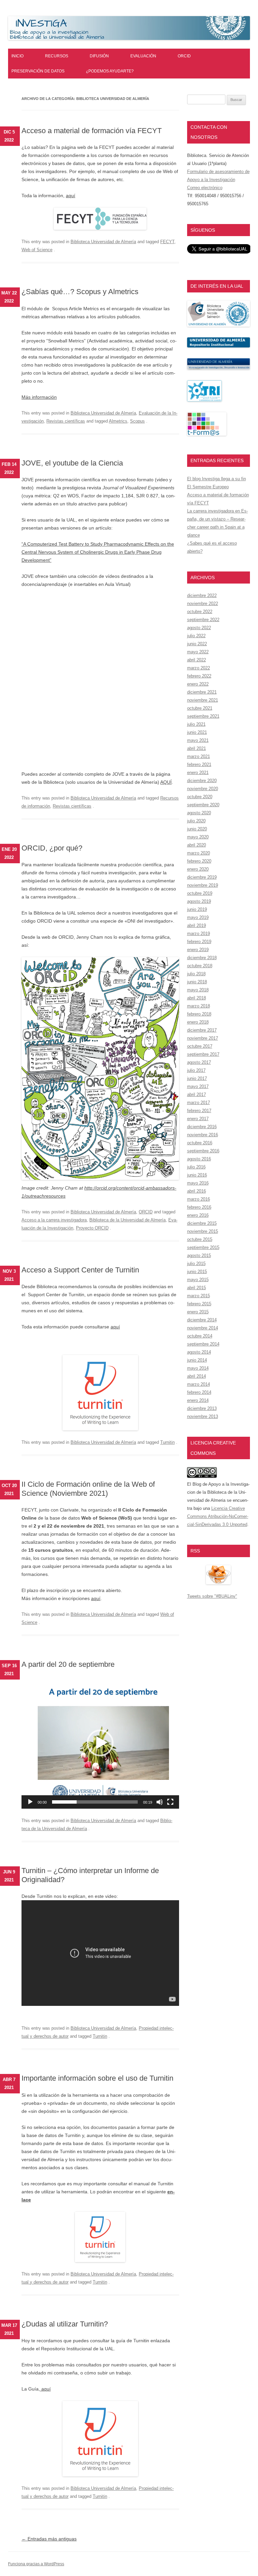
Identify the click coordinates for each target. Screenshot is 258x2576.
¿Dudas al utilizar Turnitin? (65, 2324)
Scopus (137, 421)
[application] (100, 1743)
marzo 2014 (199, 1384)
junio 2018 (197, 982)
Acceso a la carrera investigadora (54, 1220)
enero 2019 (198, 950)
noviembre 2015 (203, 1231)
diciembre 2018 (202, 958)
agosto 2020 (199, 813)
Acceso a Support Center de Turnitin (80, 1270)
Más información (39, 397)
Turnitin (167, 1442)
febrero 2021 (199, 764)
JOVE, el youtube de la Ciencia (72, 463)
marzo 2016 (199, 1199)
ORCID (184, 56)
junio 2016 (197, 1175)
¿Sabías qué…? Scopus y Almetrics (80, 292)
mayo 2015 (198, 1280)
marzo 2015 (199, 1296)
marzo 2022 (199, 668)
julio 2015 (196, 1264)
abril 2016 (197, 1191)
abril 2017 (197, 1094)
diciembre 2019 (202, 877)
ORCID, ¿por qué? (52, 848)
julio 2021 (196, 724)
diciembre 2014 (202, 1320)
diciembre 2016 (202, 1127)
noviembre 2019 (203, 885)
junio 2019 (197, 909)
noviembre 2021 (203, 700)
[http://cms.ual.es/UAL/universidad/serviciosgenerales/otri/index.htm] (204, 400)
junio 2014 (197, 1360)
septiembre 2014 (203, 1344)
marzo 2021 (199, 756)
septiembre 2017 (203, 1054)
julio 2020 (196, 821)
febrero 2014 (199, 1392)
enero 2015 (198, 1312)
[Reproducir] (30, 1802)
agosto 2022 (199, 628)
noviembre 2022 (203, 604)
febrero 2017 (199, 1111)
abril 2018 (197, 998)
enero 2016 (198, 1215)
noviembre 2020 (203, 789)
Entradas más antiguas (49, 2539)
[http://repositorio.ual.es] (219, 346)
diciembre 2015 (202, 1223)
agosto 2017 (199, 1062)
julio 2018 (196, 974)
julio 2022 (196, 636)
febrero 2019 (199, 942)
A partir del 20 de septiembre (68, 1664)
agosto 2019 (199, 901)
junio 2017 (197, 1078)
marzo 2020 (199, 853)
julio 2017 (196, 1070)
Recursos (57, 56)
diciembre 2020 (202, 781)
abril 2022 (197, 660)
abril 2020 (197, 845)
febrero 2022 (199, 676)
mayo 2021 (198, 740)
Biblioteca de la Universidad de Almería (127, 1220)
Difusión (99, 56)
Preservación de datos (38, 71)
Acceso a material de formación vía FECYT (92, 131)
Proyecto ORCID (92, 1228)
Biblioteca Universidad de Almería (103, 242)
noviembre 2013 (203, 1416)
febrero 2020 (199, 861)
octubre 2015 (200, 1239)
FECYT (167, 242)
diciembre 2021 (202, 692)
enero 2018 (198, 1022)
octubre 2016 (200, 1143)
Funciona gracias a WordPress (36, 2564)
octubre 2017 (200, 1046)
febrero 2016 (199, 1207)
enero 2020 (198, 869)
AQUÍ (166, 782)
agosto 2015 (199, 1255)
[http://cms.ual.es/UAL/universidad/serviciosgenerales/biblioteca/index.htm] (219, 325)
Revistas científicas (66, 421)
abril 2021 (197, 748)
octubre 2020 (200, 797)
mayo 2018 (198, 990)
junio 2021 (197, 732)
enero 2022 (198, 684)
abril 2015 (197, 1288)
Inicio (17, 56)
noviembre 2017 (203, 1038)
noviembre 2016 (203, 1135)
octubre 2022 (200, 612)
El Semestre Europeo (208, 487)
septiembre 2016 (203, 1151)
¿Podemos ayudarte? (110, 71)
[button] (100, 1743)
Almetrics (118, 421)
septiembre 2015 (203, 1247)
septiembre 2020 (203, 805)
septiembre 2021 (203, 716)
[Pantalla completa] (170, 1802)
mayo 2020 (198, 837)
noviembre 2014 (203, 1328)
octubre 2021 (200, 708)
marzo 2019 (199, 934)
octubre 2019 (200, 893)
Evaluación (143, 56)
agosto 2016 (199, 1159)
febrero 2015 (199, 1304)
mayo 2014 (198, 1368)
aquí (71, 196)
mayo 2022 (198, 652)
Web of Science (37, 250)
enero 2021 (198, 773)
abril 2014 (197, 1376)
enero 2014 (198, 1400)
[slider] (95, 1802)
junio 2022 (197, 644)
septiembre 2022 (203, 620)
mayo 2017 (198, 1086)
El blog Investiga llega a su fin (217, 479)
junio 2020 (197, 829)
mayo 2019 (198, 917)
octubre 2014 (200, 1336)
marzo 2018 (199, 1006)
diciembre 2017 (202, 1030)
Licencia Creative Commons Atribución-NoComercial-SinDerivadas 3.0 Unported (218, 1516)
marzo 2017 (199, 1103)
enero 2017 (198, 1119)
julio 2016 (196, 1167)
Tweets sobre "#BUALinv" (212, 1596)
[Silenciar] (160, 1802)
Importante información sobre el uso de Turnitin (97, 2078)
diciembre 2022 (202, 595)
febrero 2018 (199, 1014)
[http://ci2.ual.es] (207, 434)
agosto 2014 (199, 1352)
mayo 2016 (198, 1183)
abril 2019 (197, 925)
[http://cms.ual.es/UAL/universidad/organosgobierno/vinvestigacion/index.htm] (219, 368)
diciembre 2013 (202, 1408)
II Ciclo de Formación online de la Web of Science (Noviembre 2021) (88, 1489)
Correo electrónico (205, 188)
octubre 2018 (200, 966)
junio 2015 (197, 1272)
